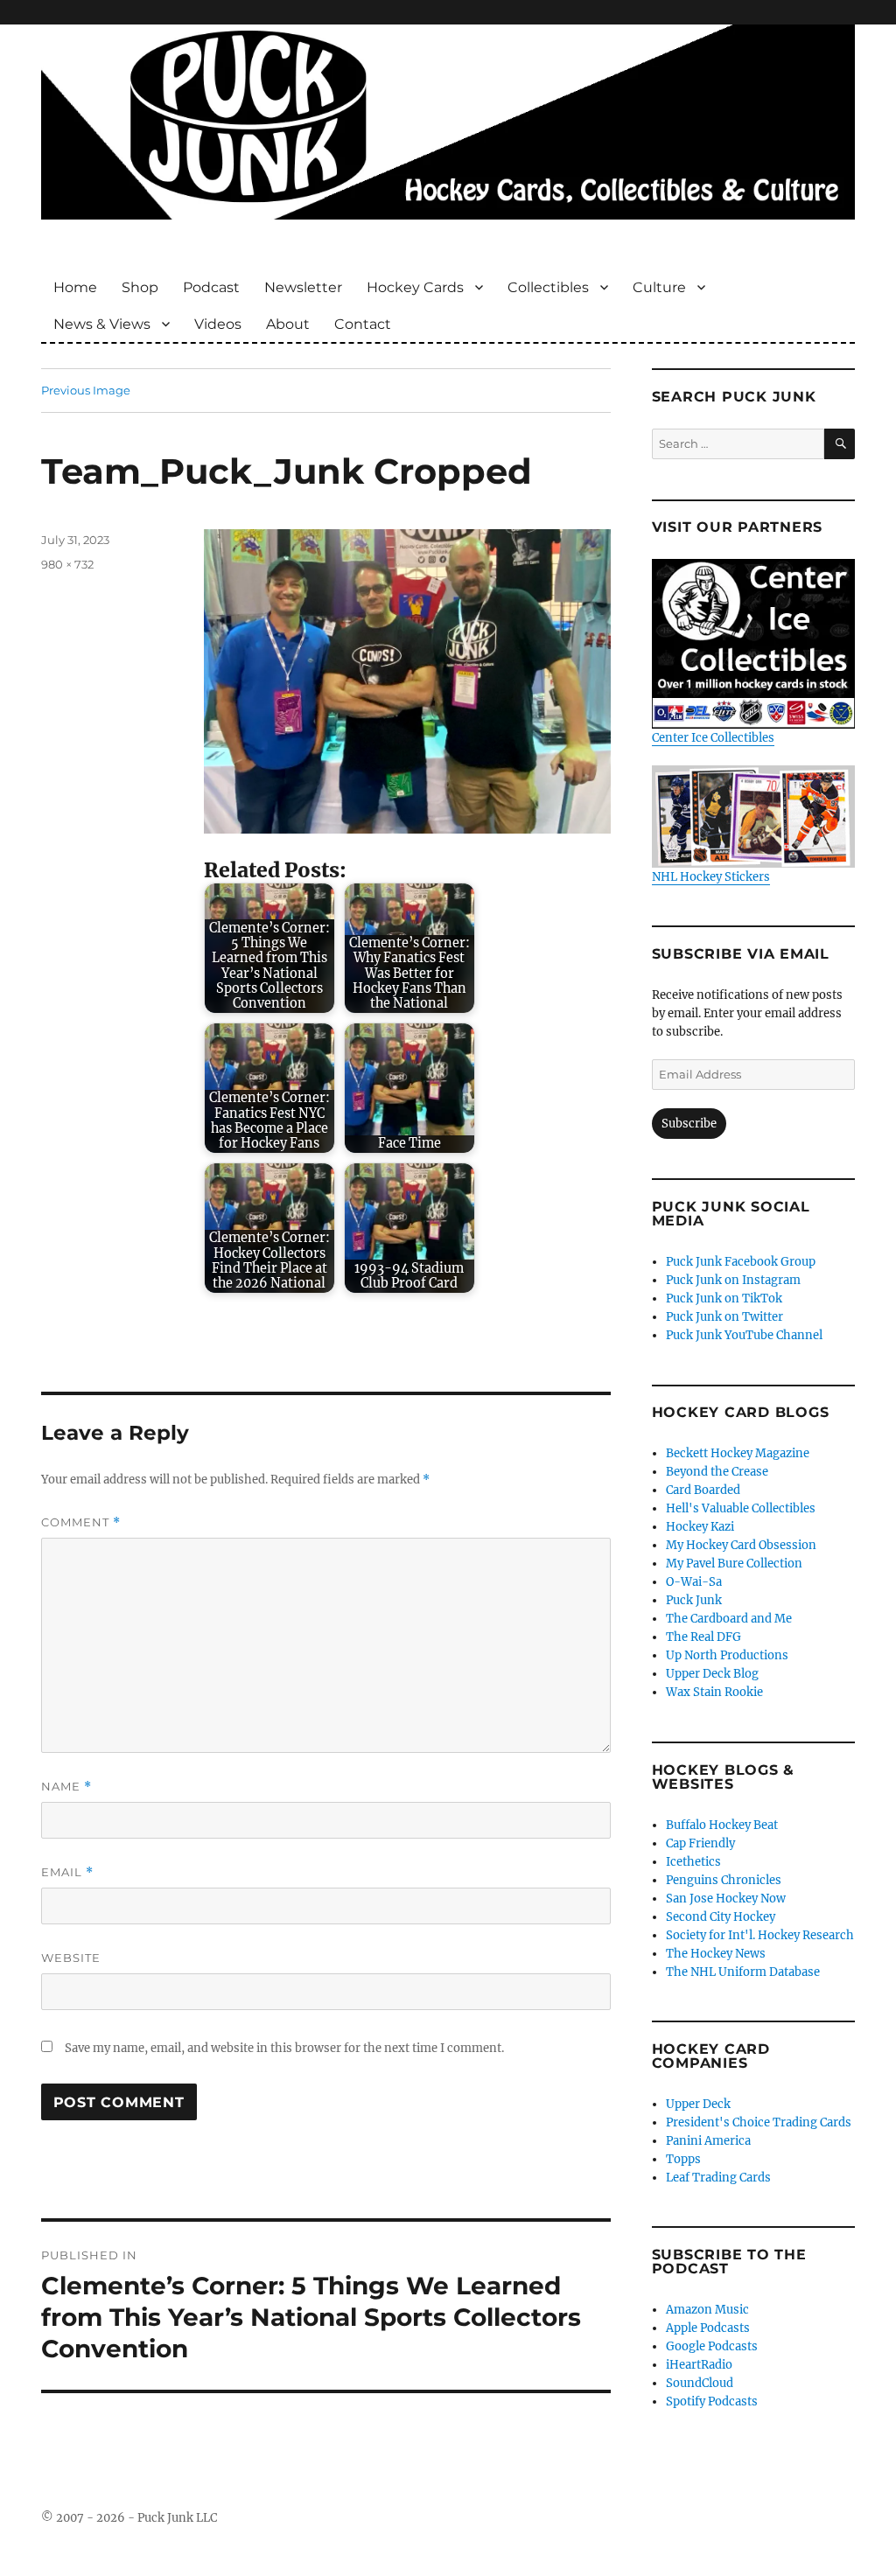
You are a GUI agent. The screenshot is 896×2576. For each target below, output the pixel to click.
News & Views (102, 324)
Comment (81, 1522)
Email (67, 1872)
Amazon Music (707, 2310)
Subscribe (689, 1124)
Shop (140, 287)
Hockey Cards (415, 287)
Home (75, 287)
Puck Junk (694, 1600)
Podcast (211, 287)
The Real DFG (703, 1637)
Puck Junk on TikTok (724, 1298)
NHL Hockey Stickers (711, 876)
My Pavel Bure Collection (734, 1564)
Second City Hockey (721, 1917)
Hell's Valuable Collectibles (741, 1508)
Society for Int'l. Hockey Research (760, 1935)
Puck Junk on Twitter (724, 1317)
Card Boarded (703, 1490)
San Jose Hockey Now (726, 1899)
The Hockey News (716, 1954)
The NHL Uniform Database (743, 1972)
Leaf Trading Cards (718, 2178)
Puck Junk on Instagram (733, 1280)
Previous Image (86, 390)
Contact (363, 324)
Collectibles (548, 287)
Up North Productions (727, 1655)
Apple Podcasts (708, 2328)
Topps (683, 2159)
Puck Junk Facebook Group (741, 1262)
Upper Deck (698, 2104)
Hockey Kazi (700, 1527)
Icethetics (693, 1862)
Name (66, 1787)
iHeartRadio (699, 2365)
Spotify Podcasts (712, 2401)
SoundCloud (700, 2383)
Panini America (708, 2141)
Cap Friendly (700, 1843)
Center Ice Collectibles (713, 738)
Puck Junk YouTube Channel (744, 1335)
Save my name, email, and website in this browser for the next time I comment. (284, 2048)
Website (71, 1958)
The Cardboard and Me (729, 1619)
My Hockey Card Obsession (741, 1545)
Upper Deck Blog (712, 1674)
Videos (218, 324)
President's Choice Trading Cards (759, 2122)
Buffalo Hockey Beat (722, 1825)
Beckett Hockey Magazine (738, 1453)
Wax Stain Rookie (714, 1692)
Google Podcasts (712, 2346)
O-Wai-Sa (694, 1582)
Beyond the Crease (717, 1472)
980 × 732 (67, 564)
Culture (659, 287)
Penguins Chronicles (724, 1880)
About (288, 324)
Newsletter (303, 287)
